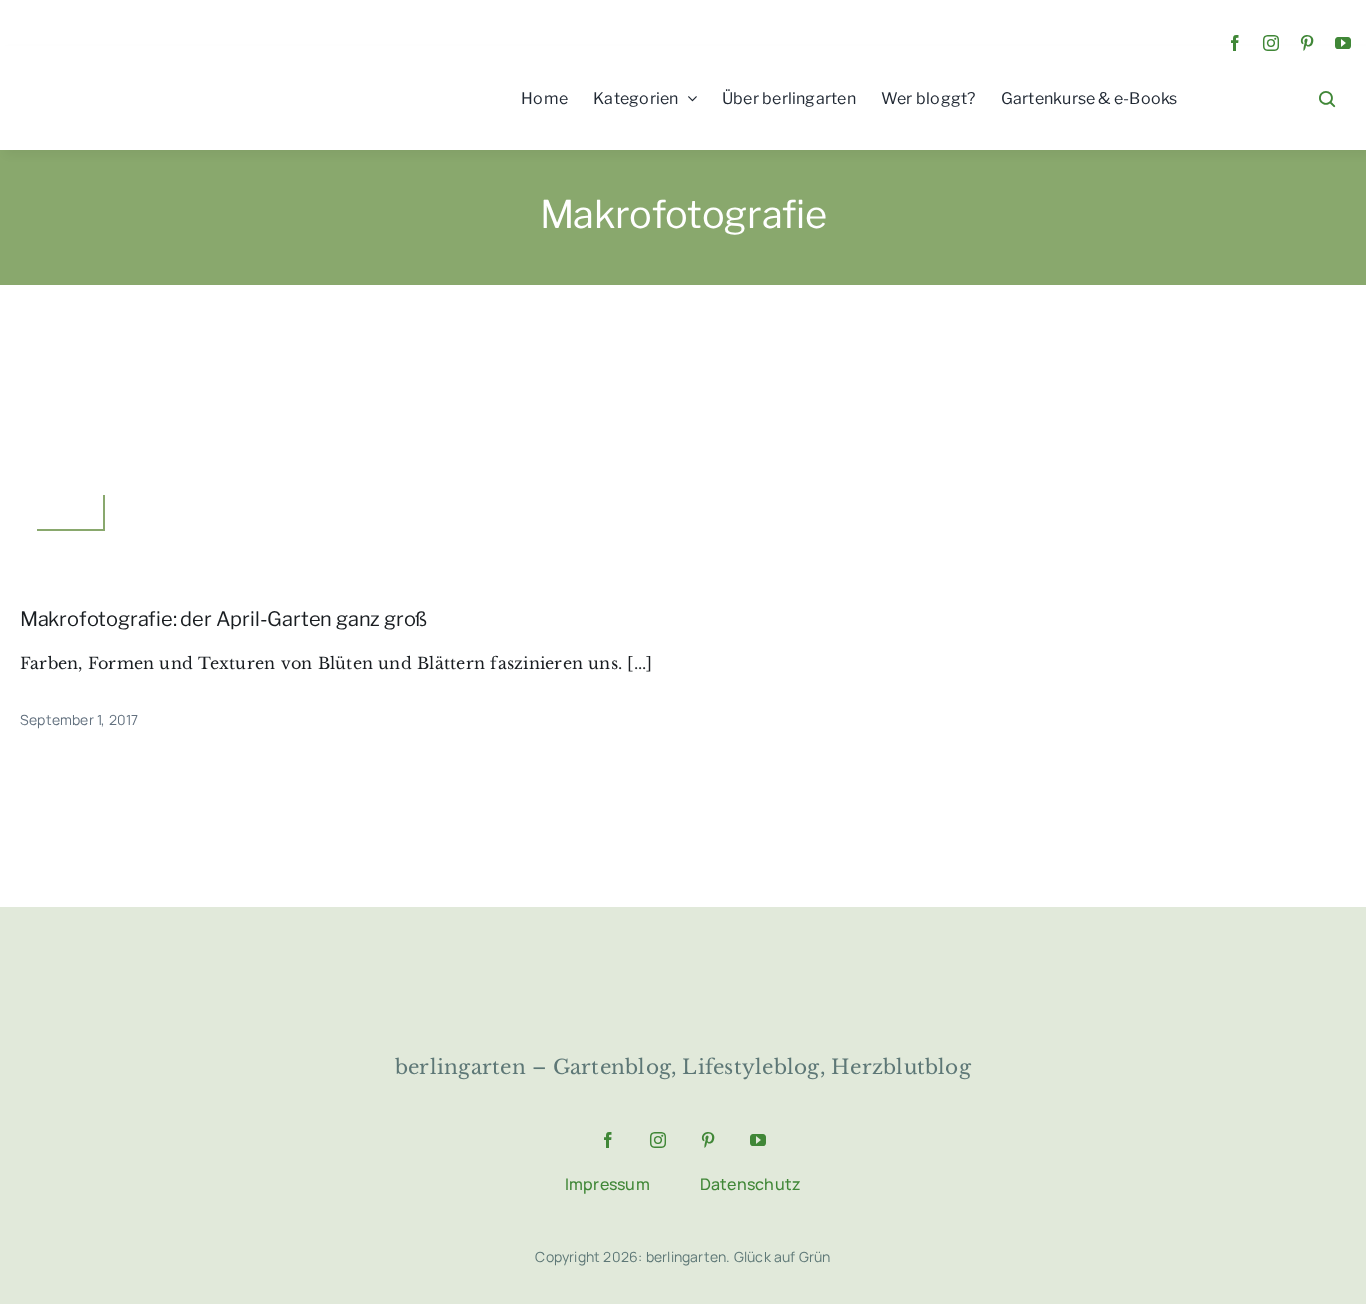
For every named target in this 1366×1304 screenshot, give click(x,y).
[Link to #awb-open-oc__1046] (1327, 99)
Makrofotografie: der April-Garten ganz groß (223, 619)
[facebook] (1235, 43)
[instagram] (1271, 43)
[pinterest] (1307, 43)
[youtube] (1343, 43)
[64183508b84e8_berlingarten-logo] (683, 965)
